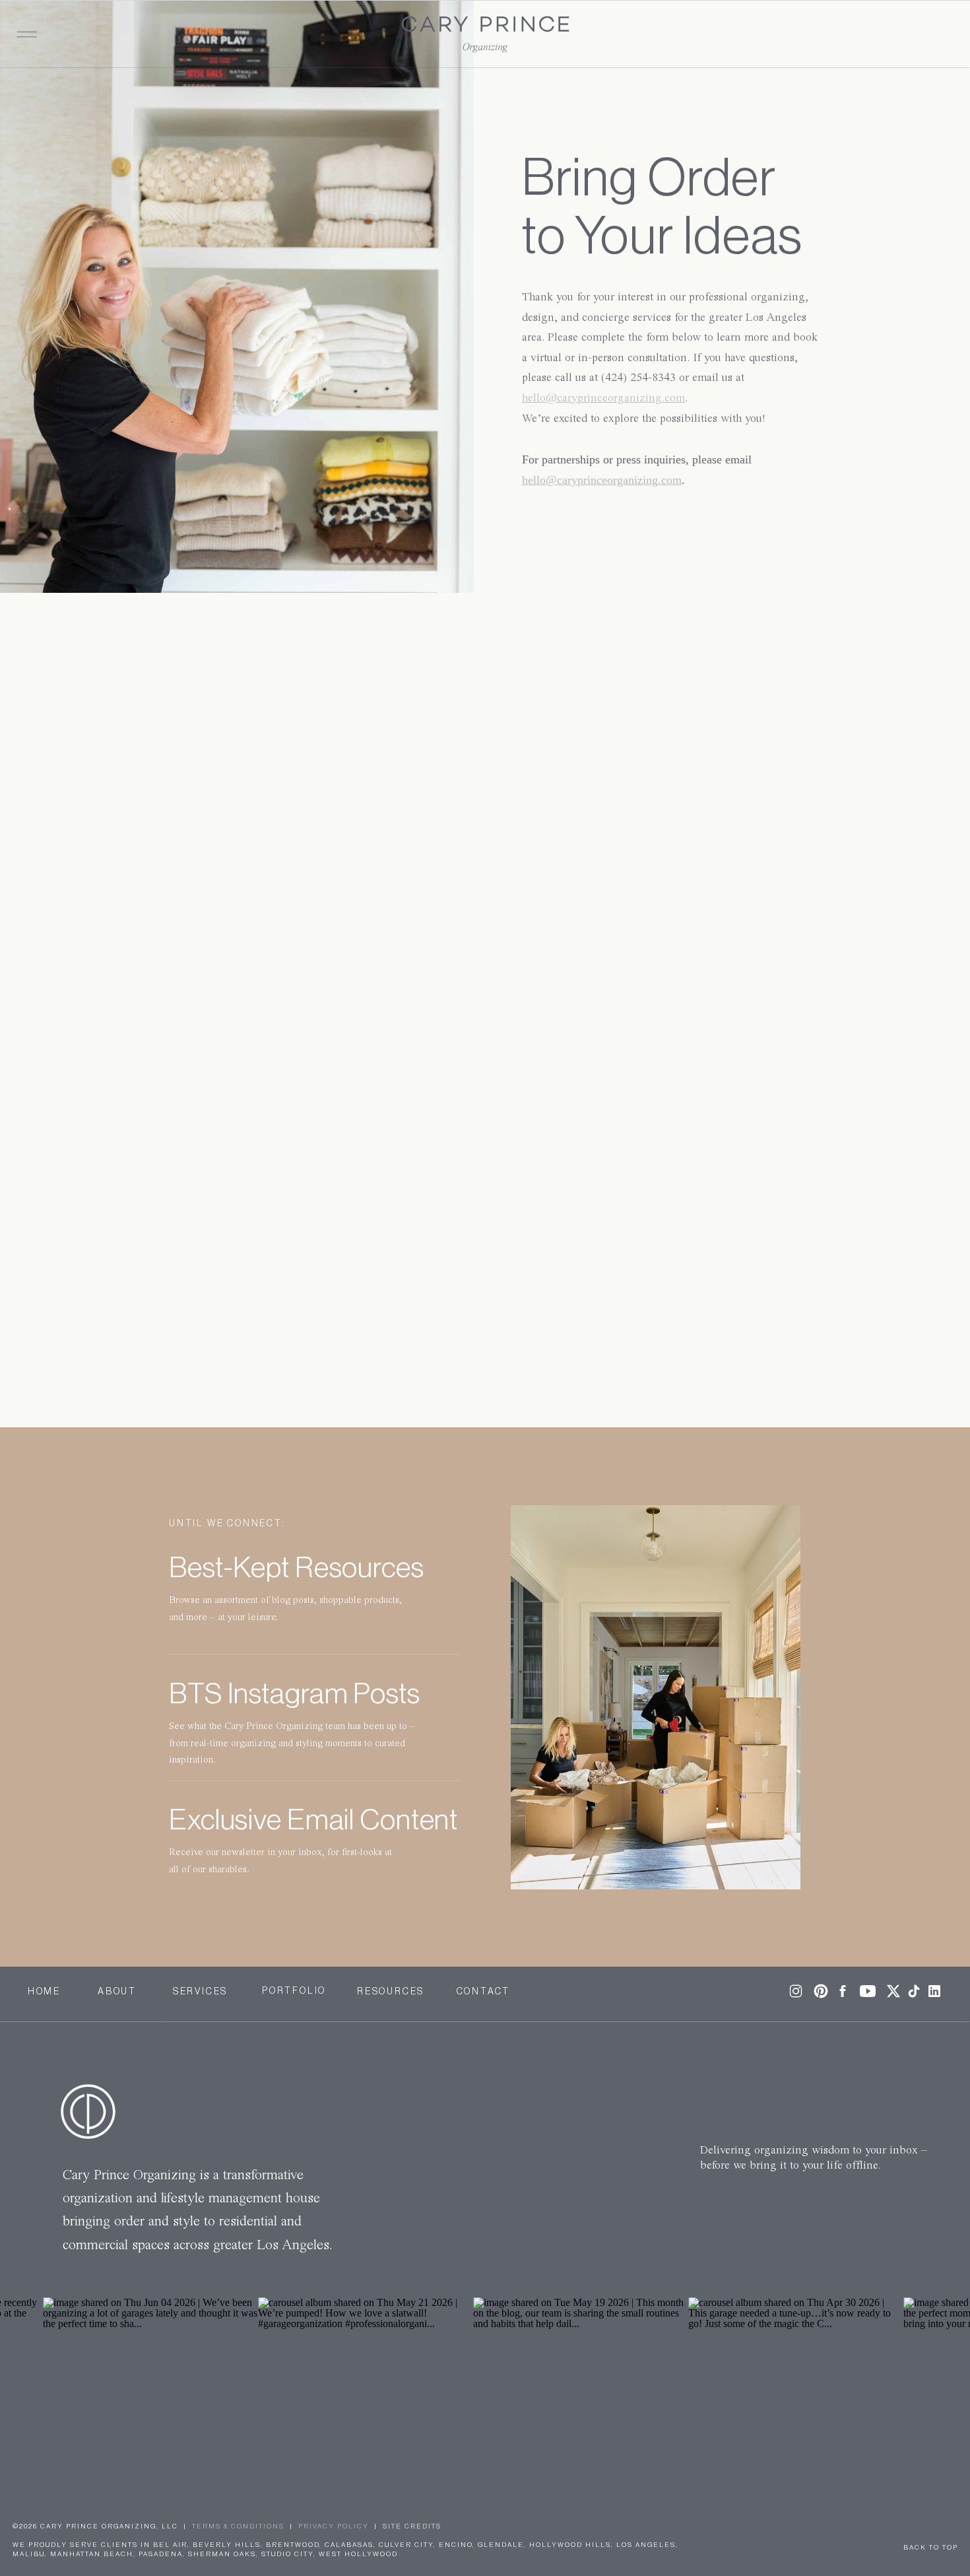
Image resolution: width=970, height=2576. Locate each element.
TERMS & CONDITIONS (238, 2526)
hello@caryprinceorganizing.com (603, 398)
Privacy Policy (334, 2526)
